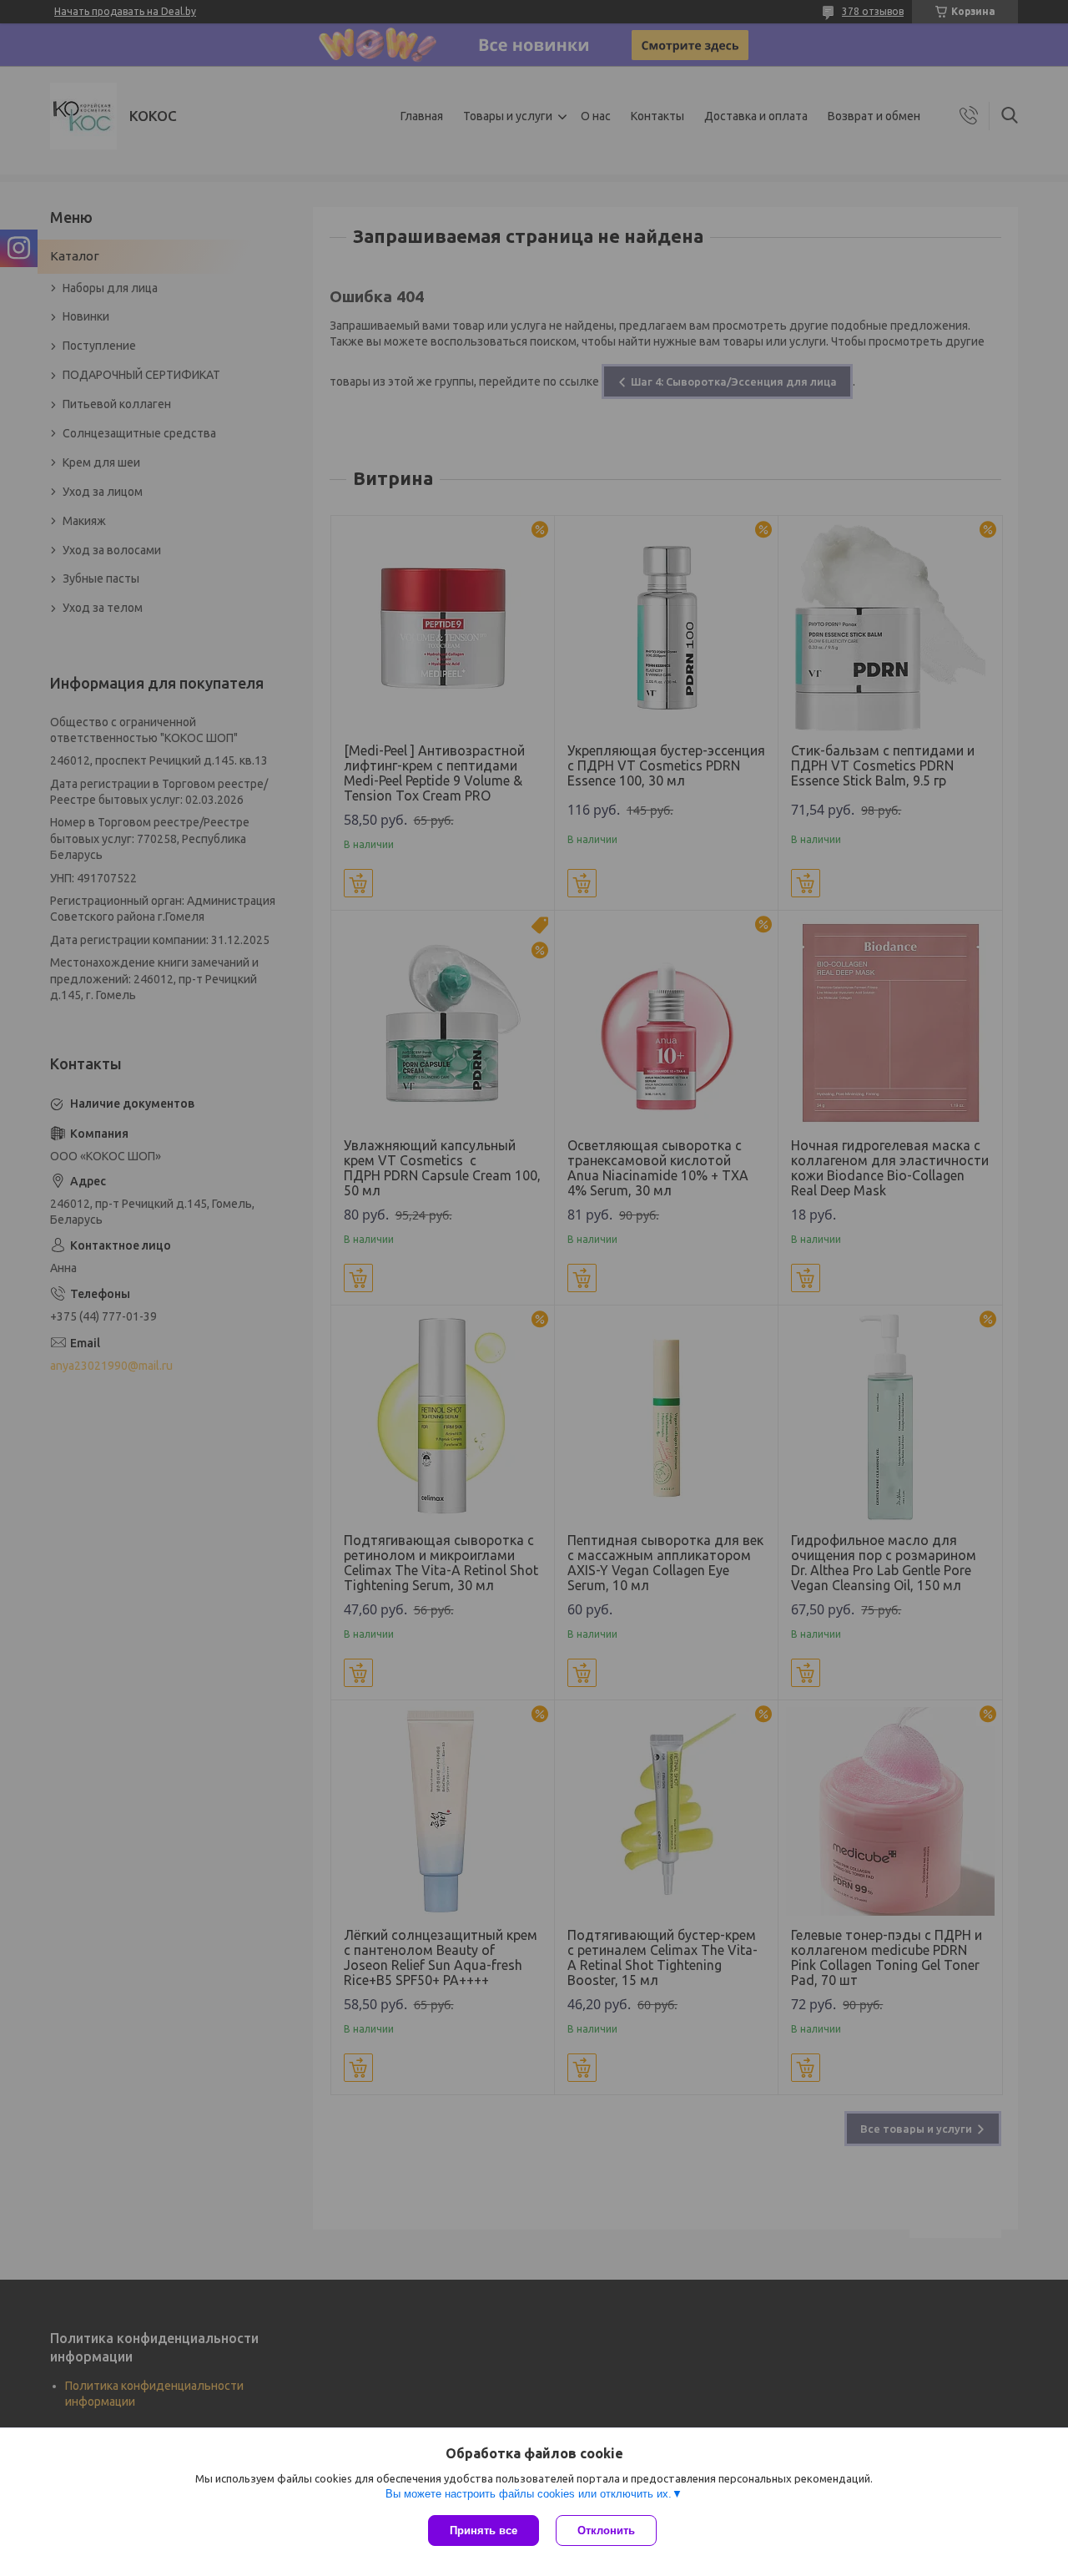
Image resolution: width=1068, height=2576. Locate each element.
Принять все (484, 2531)
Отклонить (606, 2531)
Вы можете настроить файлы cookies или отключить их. (529, 2494)
